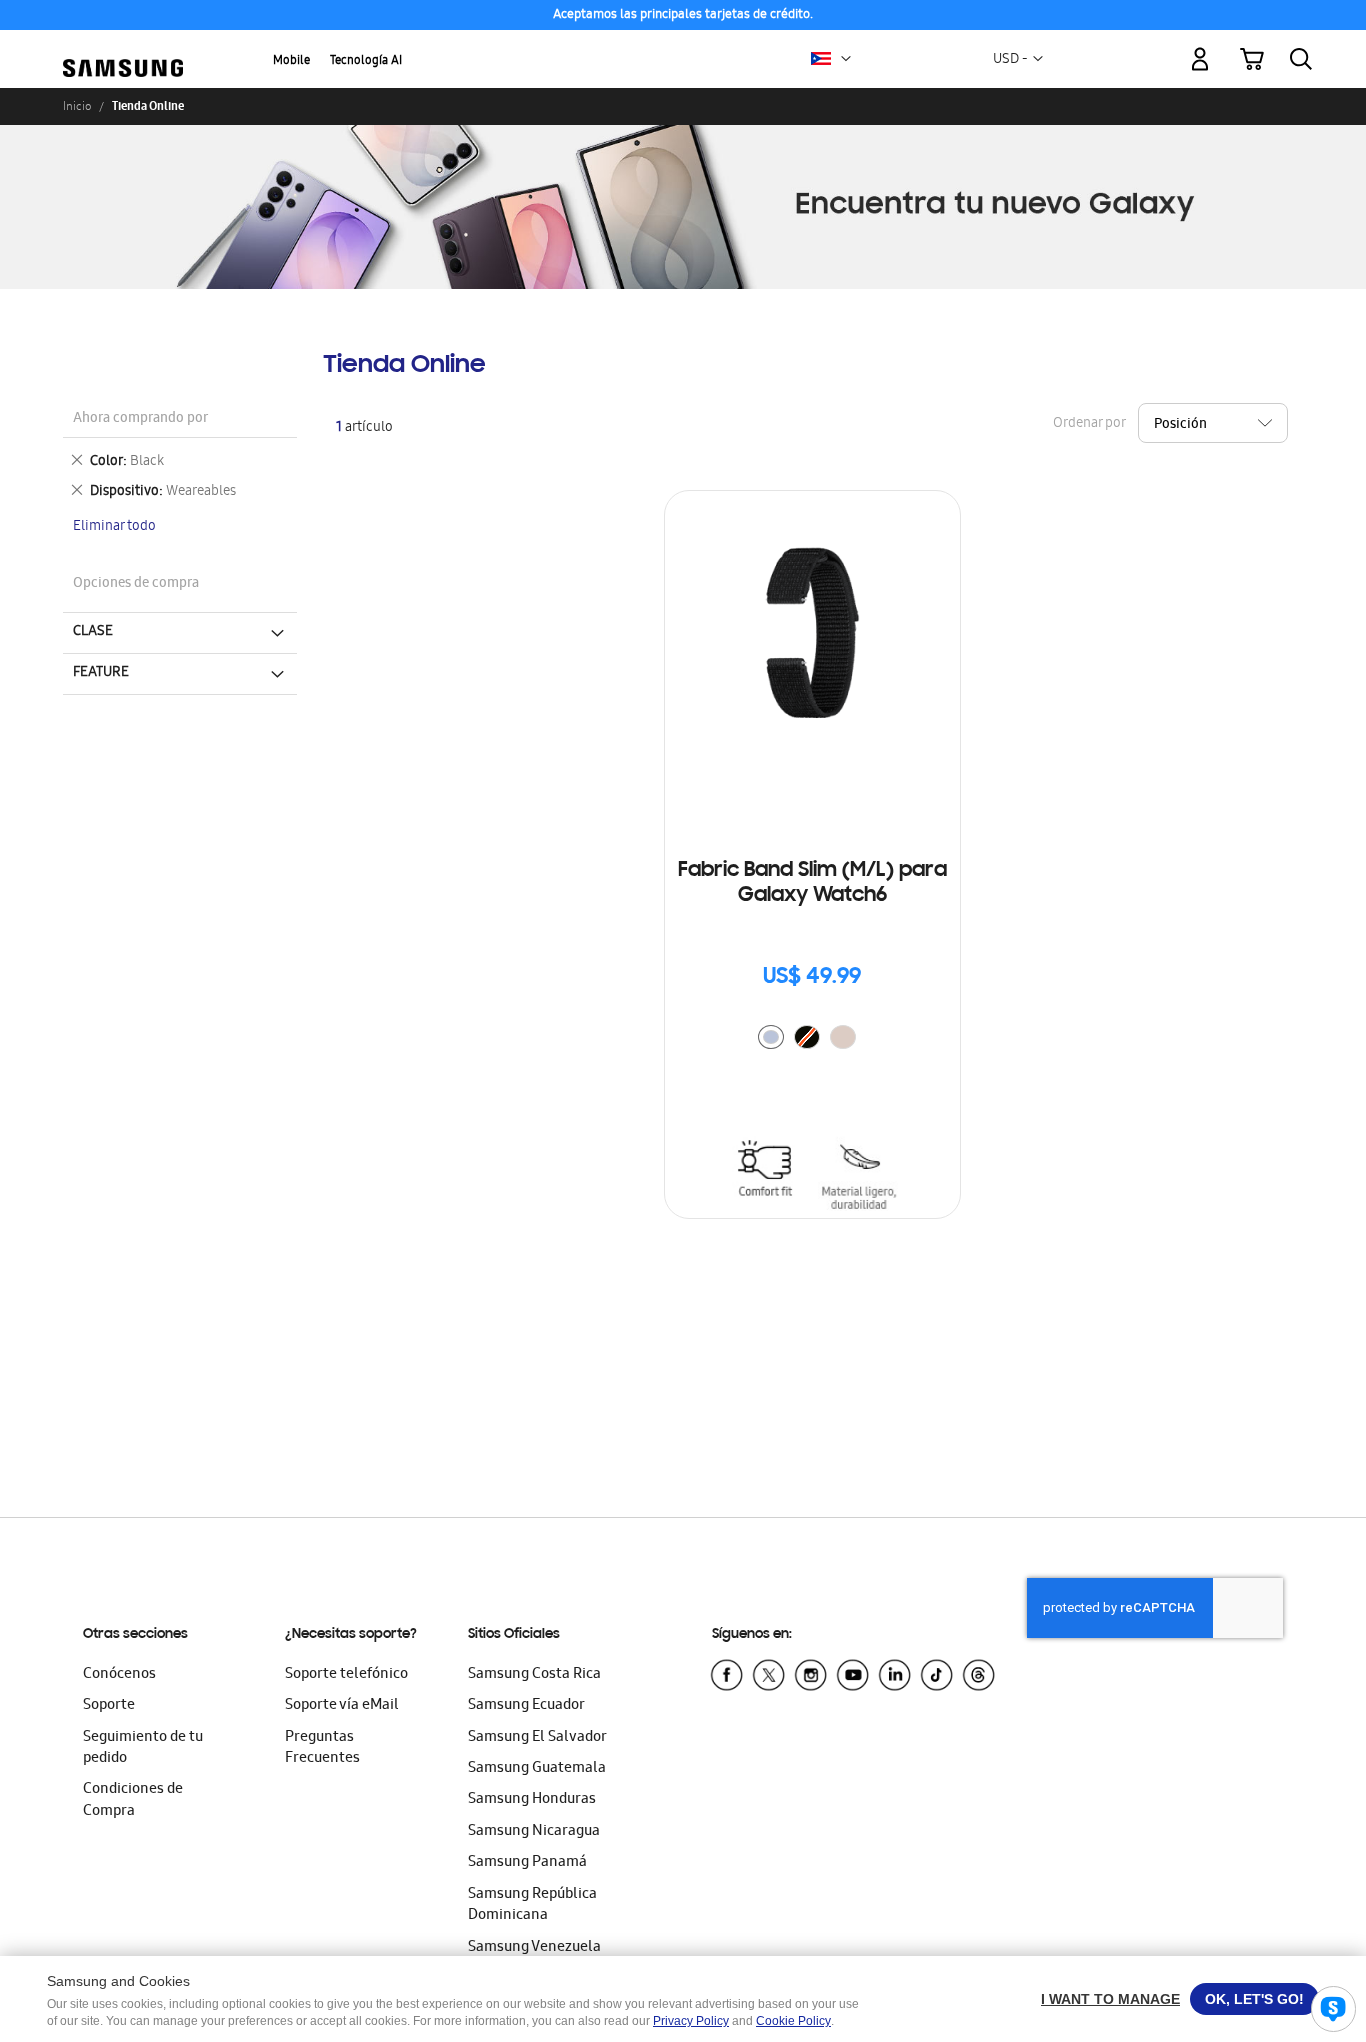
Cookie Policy (793, 2021)
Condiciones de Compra (133, 1800)
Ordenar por (1089, 424)
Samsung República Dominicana (532, 1905)
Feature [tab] (101, 673)
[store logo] (123, 47)
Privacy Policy (691, 2021)
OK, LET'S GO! (1254, 1999)
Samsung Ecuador (526, 1706)
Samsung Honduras (532, 1800)
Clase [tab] (93, 632)
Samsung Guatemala (537, 1769)
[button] (846, 59)
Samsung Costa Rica (534, 1675)
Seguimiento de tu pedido (143, 1748)
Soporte (109, 1706)
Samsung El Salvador (537, 1738)
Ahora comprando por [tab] (140, 419)
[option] (771, 1037)
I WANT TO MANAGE (1110, 1999)
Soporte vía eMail (342, 1706)
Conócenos (119, 1675)
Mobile (291, 61)
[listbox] (812, 1039)
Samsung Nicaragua (534, 1832)
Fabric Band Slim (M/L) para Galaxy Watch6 (812, 883)
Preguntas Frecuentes (322, 1748)
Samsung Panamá (527, 1863)
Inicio (77, 106)
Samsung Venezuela (534, 1948)
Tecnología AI (366, 61)
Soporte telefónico (346, 1675)
